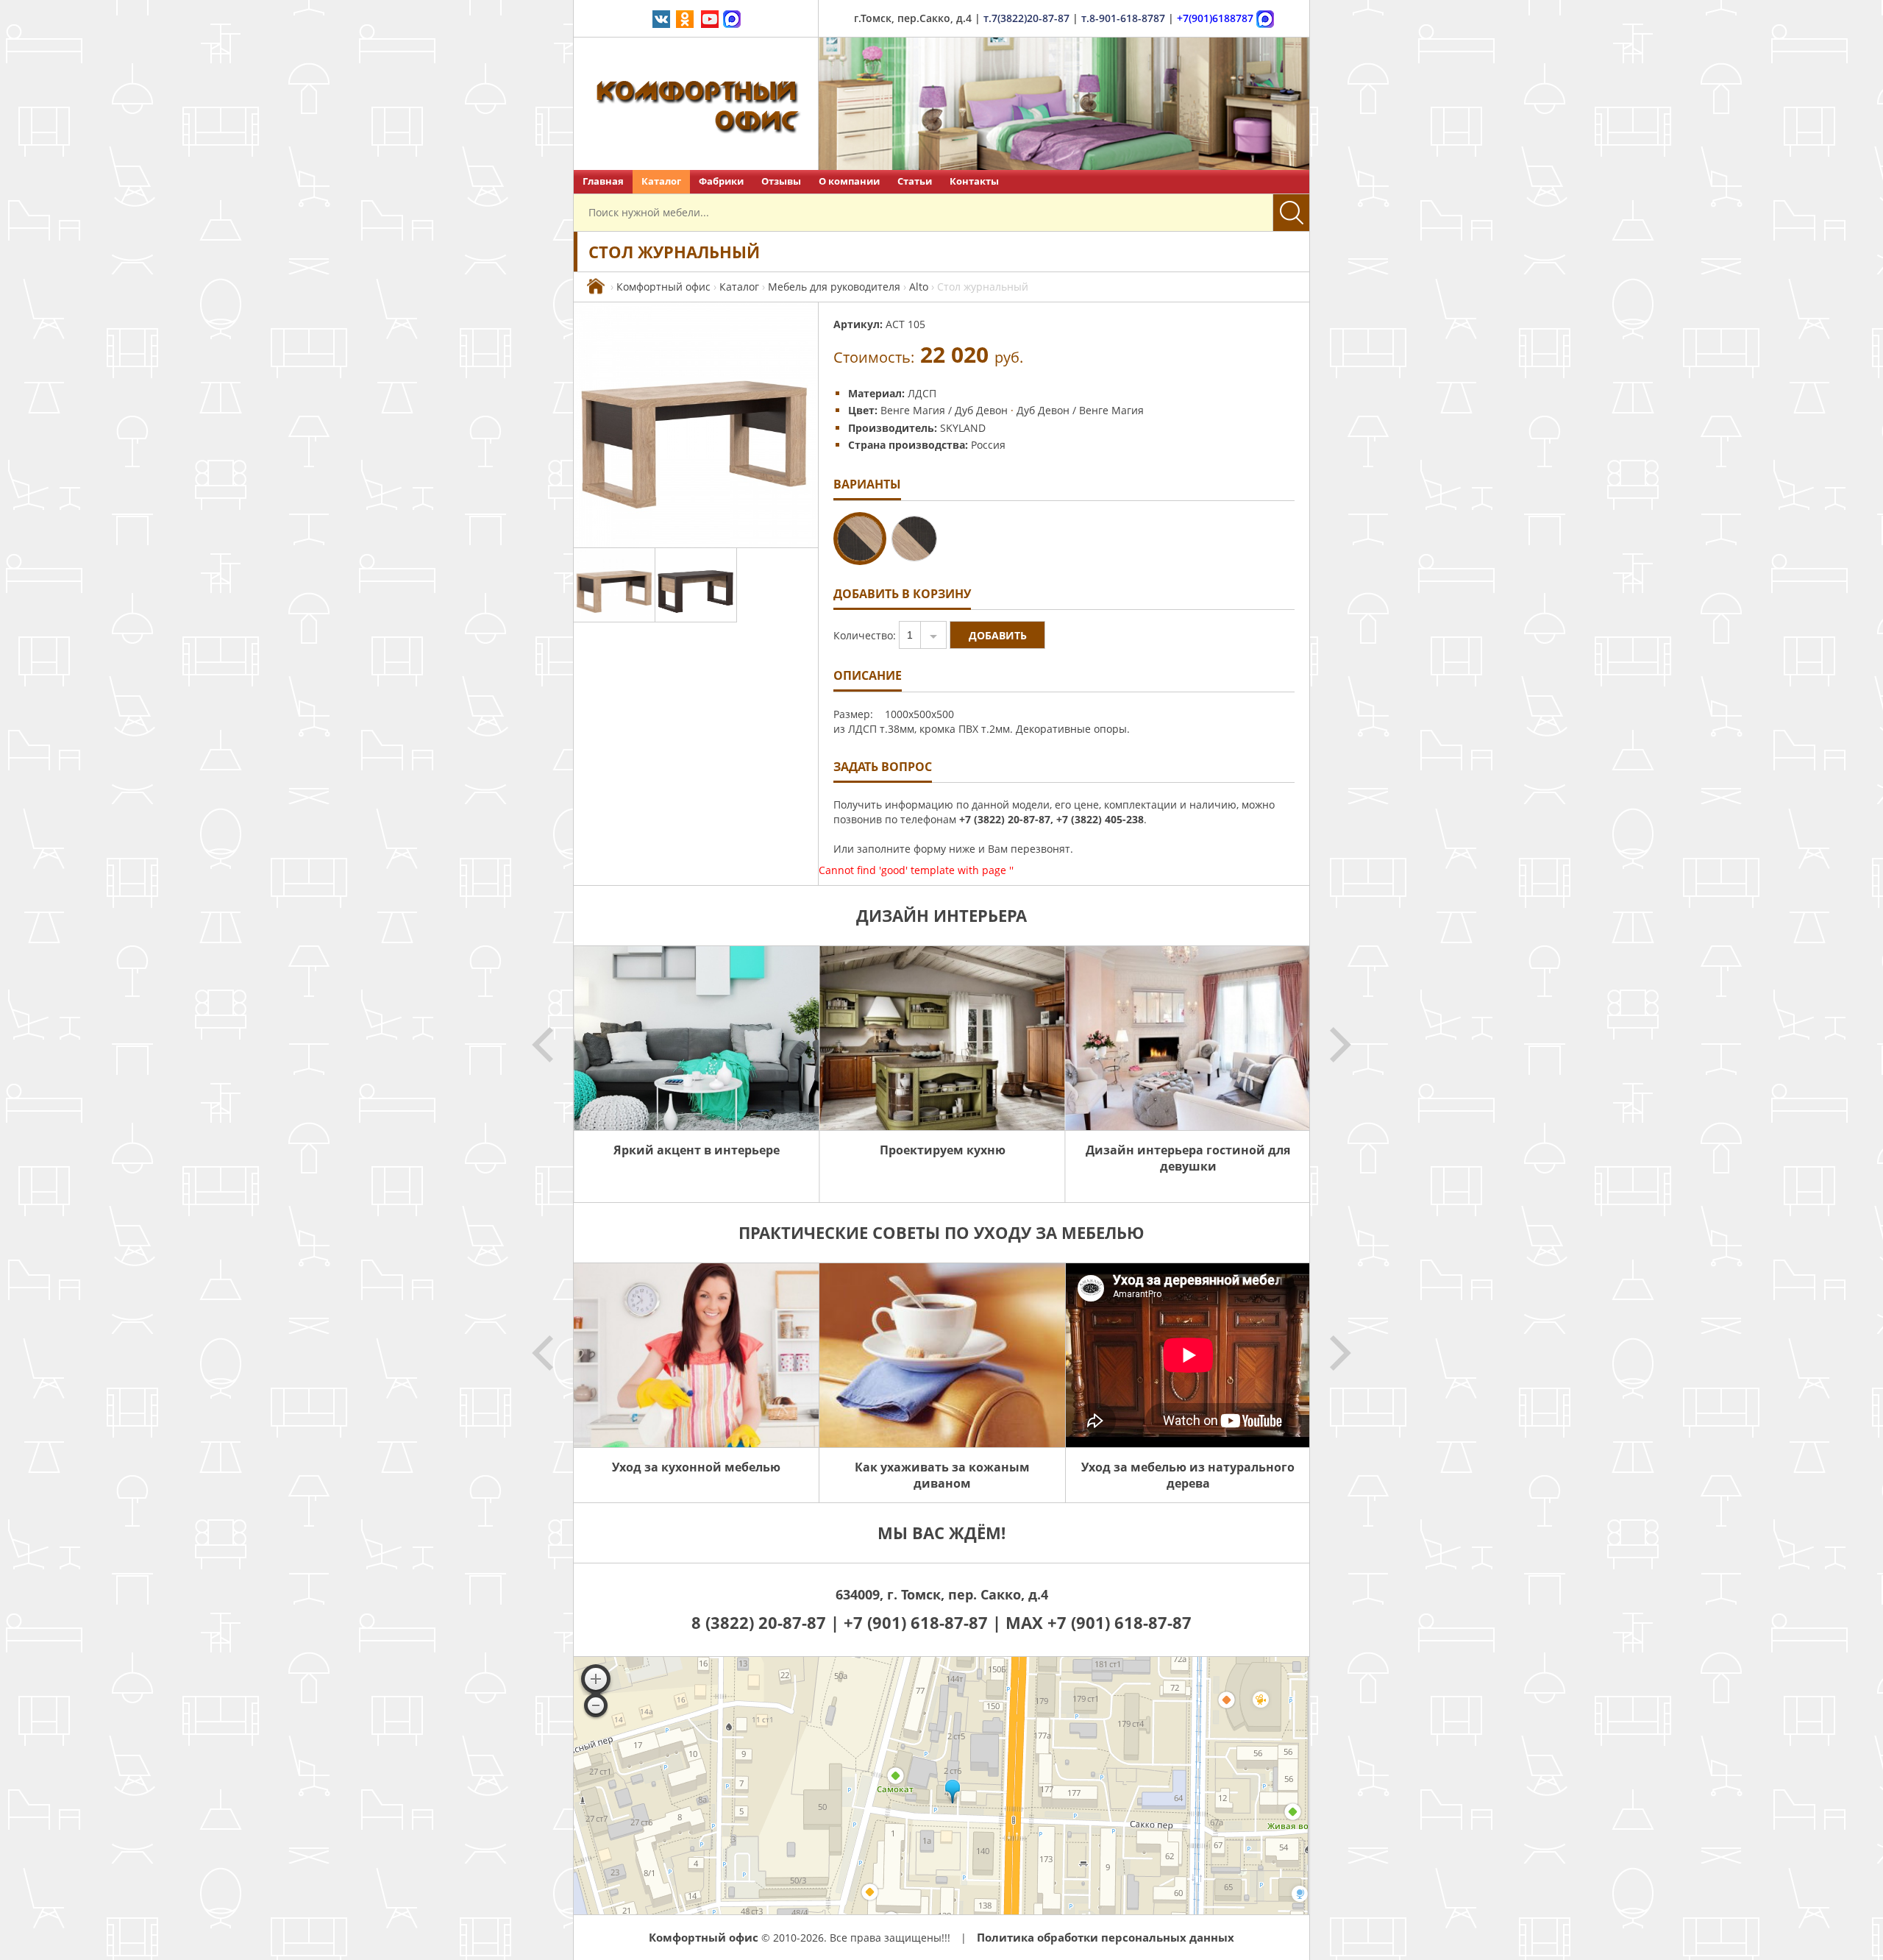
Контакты (974, 181)
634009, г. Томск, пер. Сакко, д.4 (942, 1594)
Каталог (661, 181)
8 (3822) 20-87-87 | (768, 1622)
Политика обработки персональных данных (1106, 1937)
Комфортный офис (663, 287)
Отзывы (781, 181)
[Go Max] (732, 18)
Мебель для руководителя (834, 287)
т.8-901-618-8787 (1123, 18)
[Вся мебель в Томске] (596, 287)
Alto (919, 287)
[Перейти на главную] (696, 104)
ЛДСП (922, 393)
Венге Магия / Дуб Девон (944, 410)
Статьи (915, 181)
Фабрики (721, 181)
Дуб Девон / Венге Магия (1080, 410)
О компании (849, 181)
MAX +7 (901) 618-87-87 (1099, 1622)
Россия (988, 445)
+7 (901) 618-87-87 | (922, 1622)
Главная (603, 181)
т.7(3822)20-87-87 (1026, 18)
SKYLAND (963, 428)
